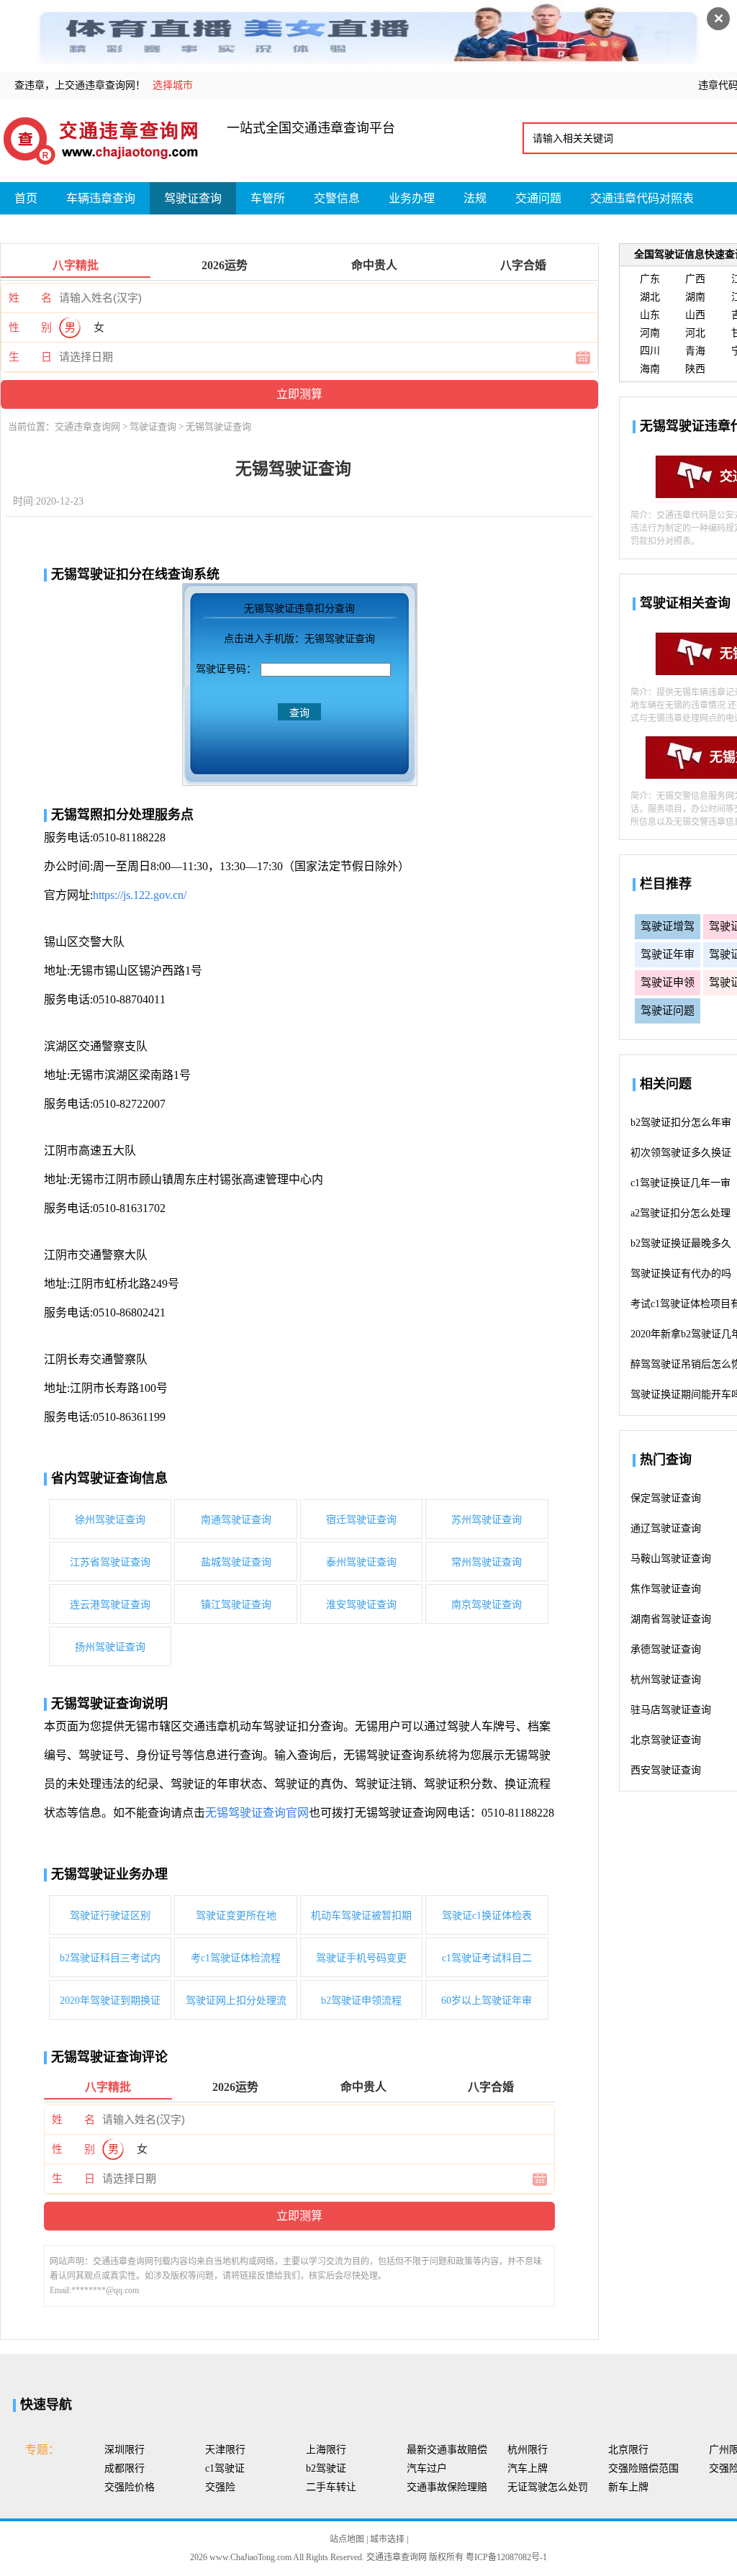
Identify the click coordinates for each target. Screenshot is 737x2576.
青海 (695, 351)
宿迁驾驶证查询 (361, 1520)
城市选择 (387, 2539)
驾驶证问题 (668, 1011)
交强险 (220, 2487)
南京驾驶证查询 (487, 1605)
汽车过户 (427, 2468)
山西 (695, 315)
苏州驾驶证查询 (487, 1520)
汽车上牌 (528, 2468)
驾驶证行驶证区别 (110, 1916)
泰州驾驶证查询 (361, 1562)
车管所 (268, 198)
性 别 (30, 327)
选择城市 (173, 85)
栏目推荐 (666, 884)
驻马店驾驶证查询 (671, 1710)
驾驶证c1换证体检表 (487, 1916)
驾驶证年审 (668, 954)
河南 (650, 333)
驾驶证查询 (193, 198)
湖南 (695, 297)
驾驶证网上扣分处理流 (236, 2001)
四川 (650, 351)
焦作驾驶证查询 (666, 1589)
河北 (695, 333)
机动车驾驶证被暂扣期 (361, 1916)
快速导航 (46, 2405)
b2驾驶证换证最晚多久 (681, 1243)
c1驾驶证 (225, 2468)
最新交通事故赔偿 (447, 2450)
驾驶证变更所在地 (236, 1916)
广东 (650, 279)
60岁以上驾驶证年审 (487, 2001)
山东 (650, 315)
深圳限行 (125, 2450)
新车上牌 (628, 2487)
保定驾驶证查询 (666, 1498)
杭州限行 (528, 2450)
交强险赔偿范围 (643, 2468)
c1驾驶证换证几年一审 (681, 1183)
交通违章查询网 (87, 426)
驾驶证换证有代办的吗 (681, 1274)
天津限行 (225, 2450)
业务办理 (412, 198)
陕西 (695, 369)
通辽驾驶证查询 (666, 1528)
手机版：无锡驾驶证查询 (320, 639)
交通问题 (538, 198)
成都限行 (125, 2468)
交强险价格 (130, 2487)
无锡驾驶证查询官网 (257, 1813)
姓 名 (30, 298)
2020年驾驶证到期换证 (110, 2001)
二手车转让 (331, 2487)
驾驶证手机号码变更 (361, 1958)
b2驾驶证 (326, 2468)
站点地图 (347, 2539)
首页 (26, 198)
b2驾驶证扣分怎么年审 (681, 1122)
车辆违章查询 (101, 198)
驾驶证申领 (668, 982)
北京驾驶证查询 (666, 1740)
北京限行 (628, 2450)
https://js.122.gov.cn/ (140, 895)
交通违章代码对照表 (642, 198)
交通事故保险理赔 (447, 2487)
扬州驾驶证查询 (110, 1647)
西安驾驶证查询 (666, 1770)
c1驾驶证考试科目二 (487, 1958)
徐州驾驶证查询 (110, 1520)
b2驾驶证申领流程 (361, 2001)
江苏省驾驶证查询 (110, 1562)
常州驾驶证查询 (487, 1562)
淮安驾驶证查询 (361, 1605)
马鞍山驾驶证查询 (671, 1559)
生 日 (30, 357)
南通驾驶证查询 (236, 1520)
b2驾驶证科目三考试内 (110, 1958)
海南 (650, 369)
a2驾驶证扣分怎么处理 (681, 1213)
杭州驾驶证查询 (666, 1680)
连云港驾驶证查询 (110, 1605)
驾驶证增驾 (668, 926)
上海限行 (326, 2450)
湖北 (650, 297)
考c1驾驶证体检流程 (236, 1958)
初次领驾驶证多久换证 (681, 1153)
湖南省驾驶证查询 (671, 1619)
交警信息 (337, 198)
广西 (695, 279)
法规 (475, 198)
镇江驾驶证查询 (236, 1605)
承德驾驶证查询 (666, 1649)
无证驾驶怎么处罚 (548, 2487)
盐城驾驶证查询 (236, 1562)
